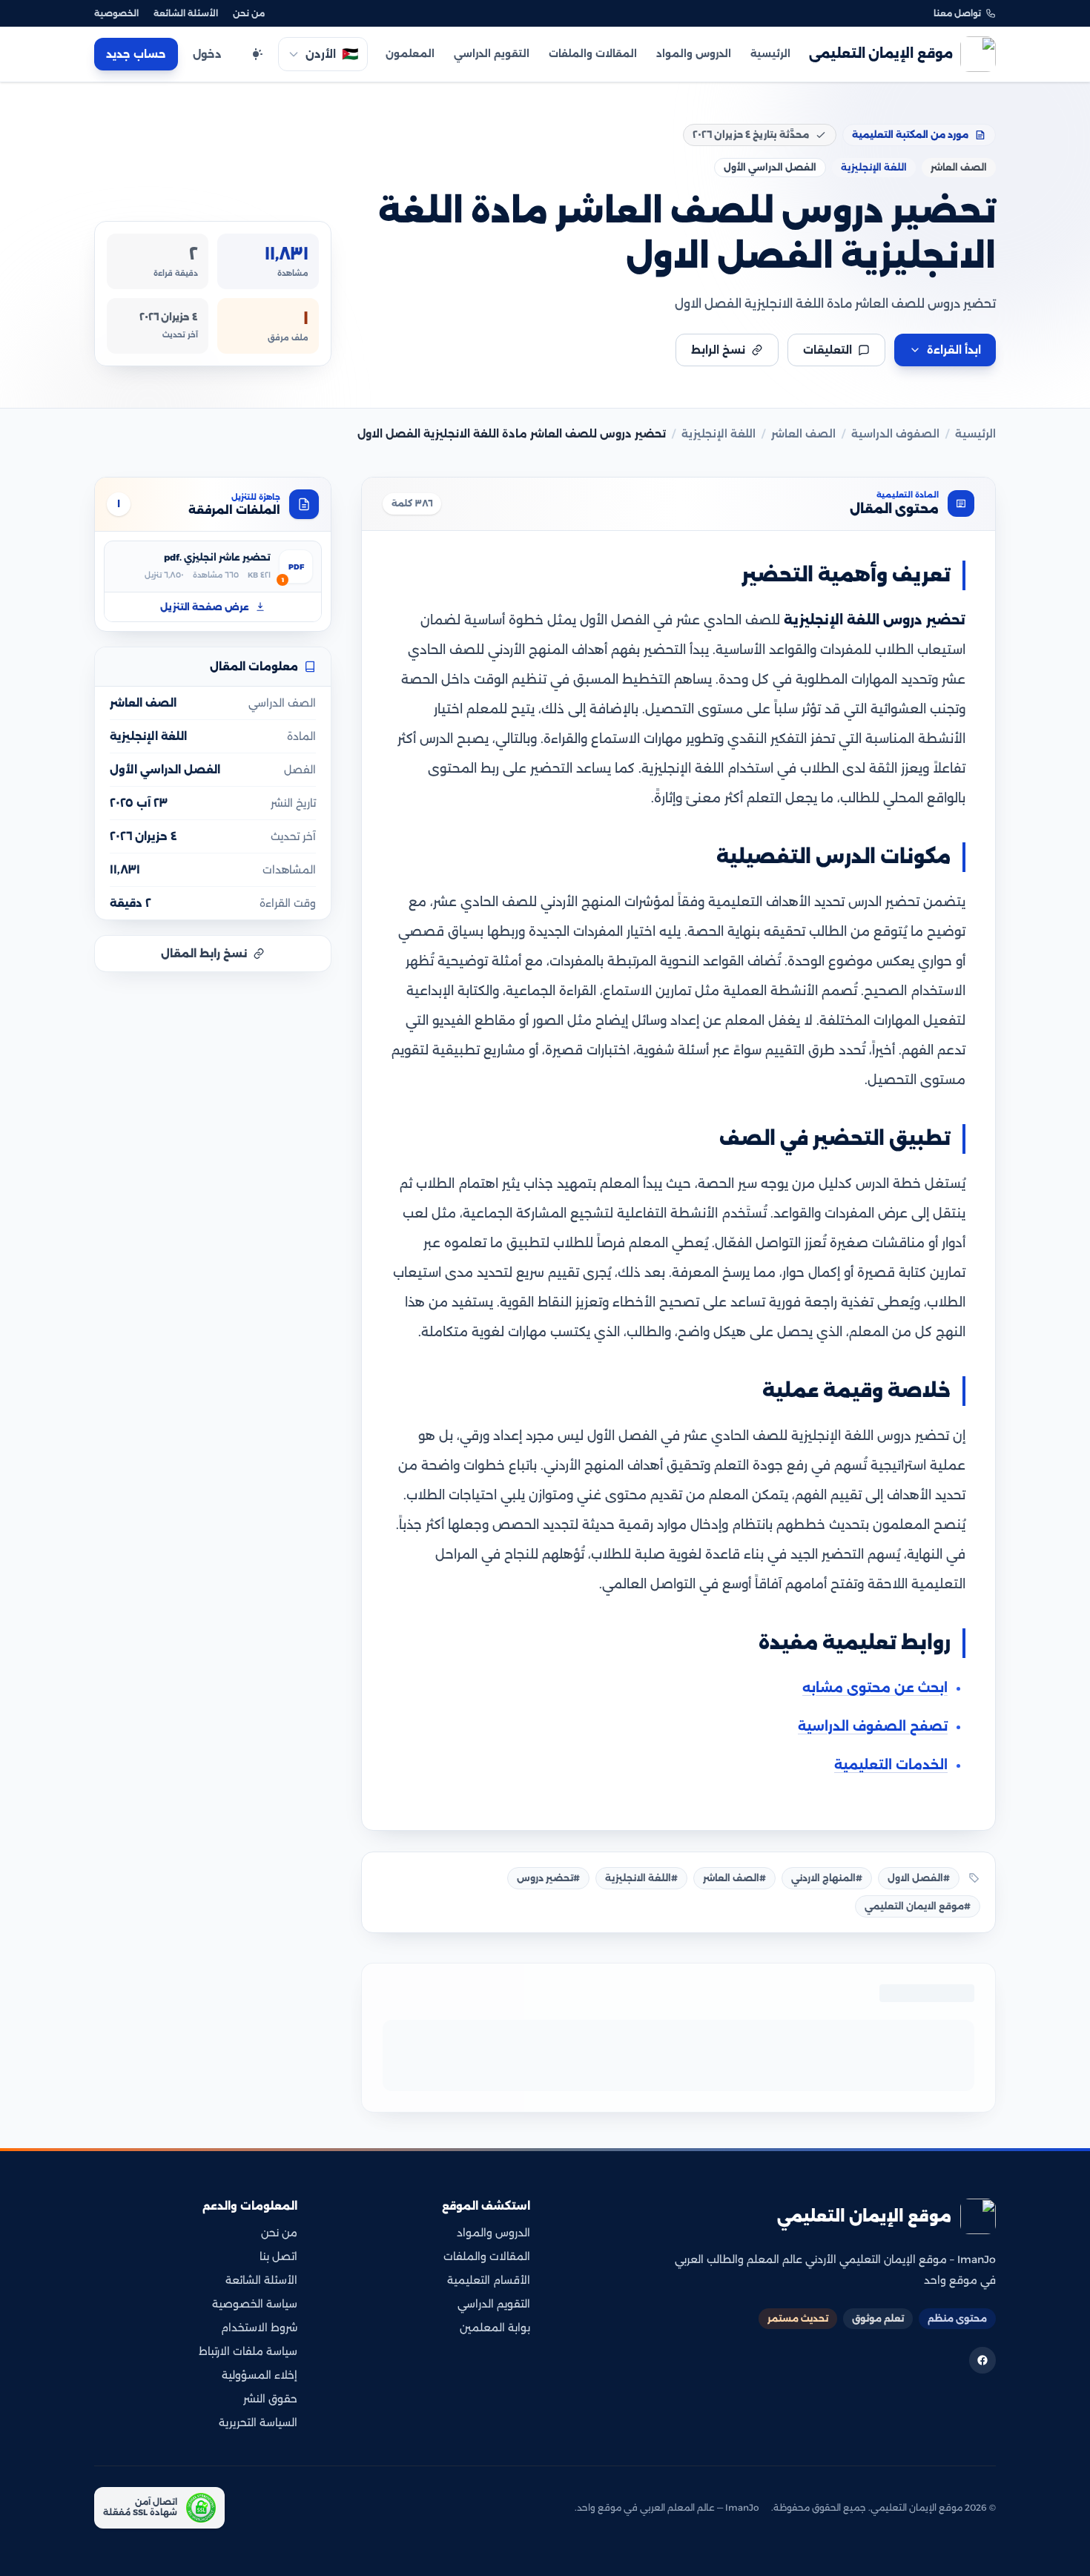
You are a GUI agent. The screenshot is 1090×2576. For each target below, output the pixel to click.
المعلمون (410, 53)
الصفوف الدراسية (895, 434)
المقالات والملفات (593, 53)
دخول (207, 54)
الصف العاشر (803, 434)
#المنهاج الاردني (827, 1878)
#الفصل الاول (919, 1878)
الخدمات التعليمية (891, 1765)
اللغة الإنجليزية (719, 434)
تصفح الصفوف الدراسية (873, 1726)
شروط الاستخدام (259, 2328)
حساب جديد (136, 54)
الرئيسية (770, 53)
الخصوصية (116, 13)
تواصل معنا (957, 13)
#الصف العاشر (734, 1878)
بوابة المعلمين (495, 2328)
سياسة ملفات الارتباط (248, 2351)
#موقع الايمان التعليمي (918, 1906)
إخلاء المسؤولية (260, 2375)
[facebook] (982, 2360)
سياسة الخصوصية (255, 2304)
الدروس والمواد (694, 53)
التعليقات (828, 350)
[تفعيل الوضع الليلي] (256, 54)
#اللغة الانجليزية (641, 1878)
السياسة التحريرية (258, 2423)
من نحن (249, 13)
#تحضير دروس (548, 1878)
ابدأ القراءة (954, 350)
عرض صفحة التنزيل (205, 606)
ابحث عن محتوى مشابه (875, 1688)
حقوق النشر (270, 2399)
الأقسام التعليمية (489, 2280)
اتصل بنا (278, 2256)
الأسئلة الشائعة (186, 13)
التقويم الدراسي (492, 53)
